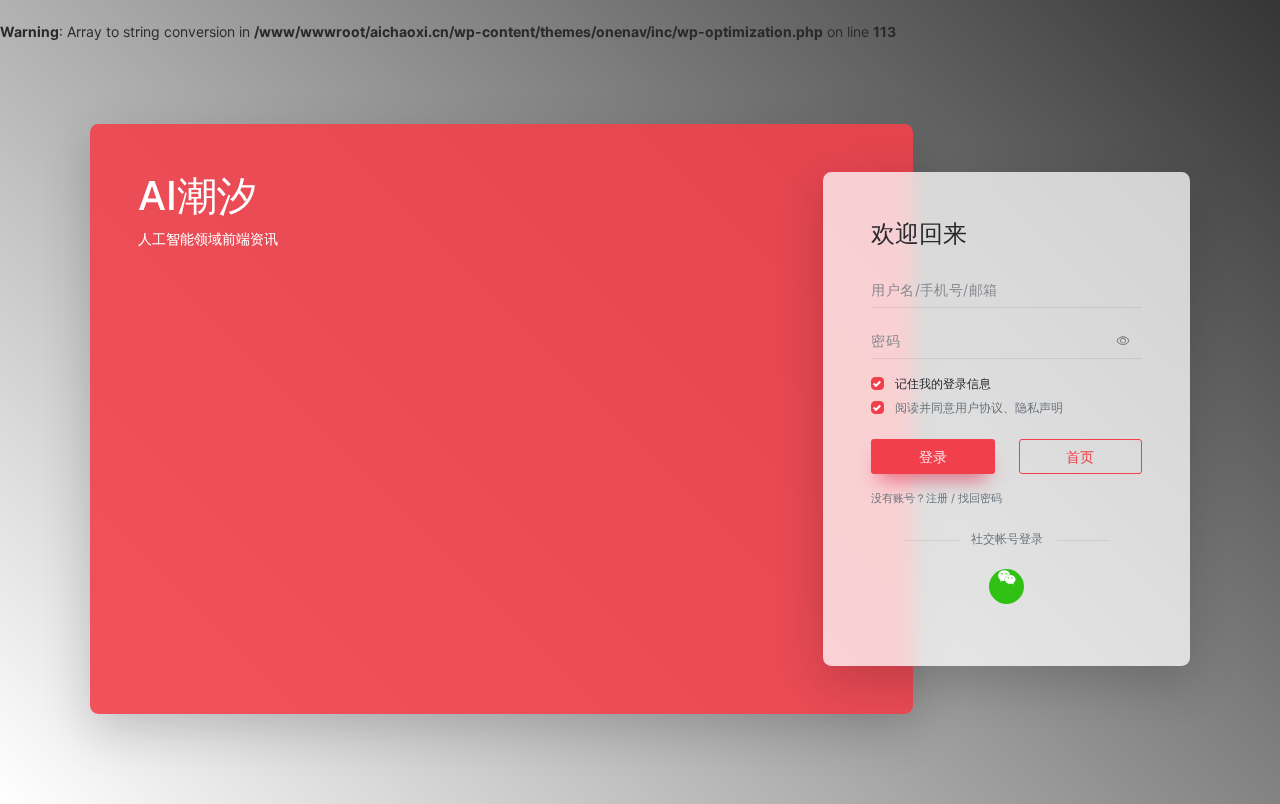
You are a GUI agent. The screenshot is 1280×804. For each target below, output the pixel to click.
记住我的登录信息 (943, 383)
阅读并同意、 (979, 407)
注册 (937, 498)
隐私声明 (1039, 407)
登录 (933, 456)
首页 (1080, 456)
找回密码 (980, 498)
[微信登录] (1006, 586)
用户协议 (979, 407)
